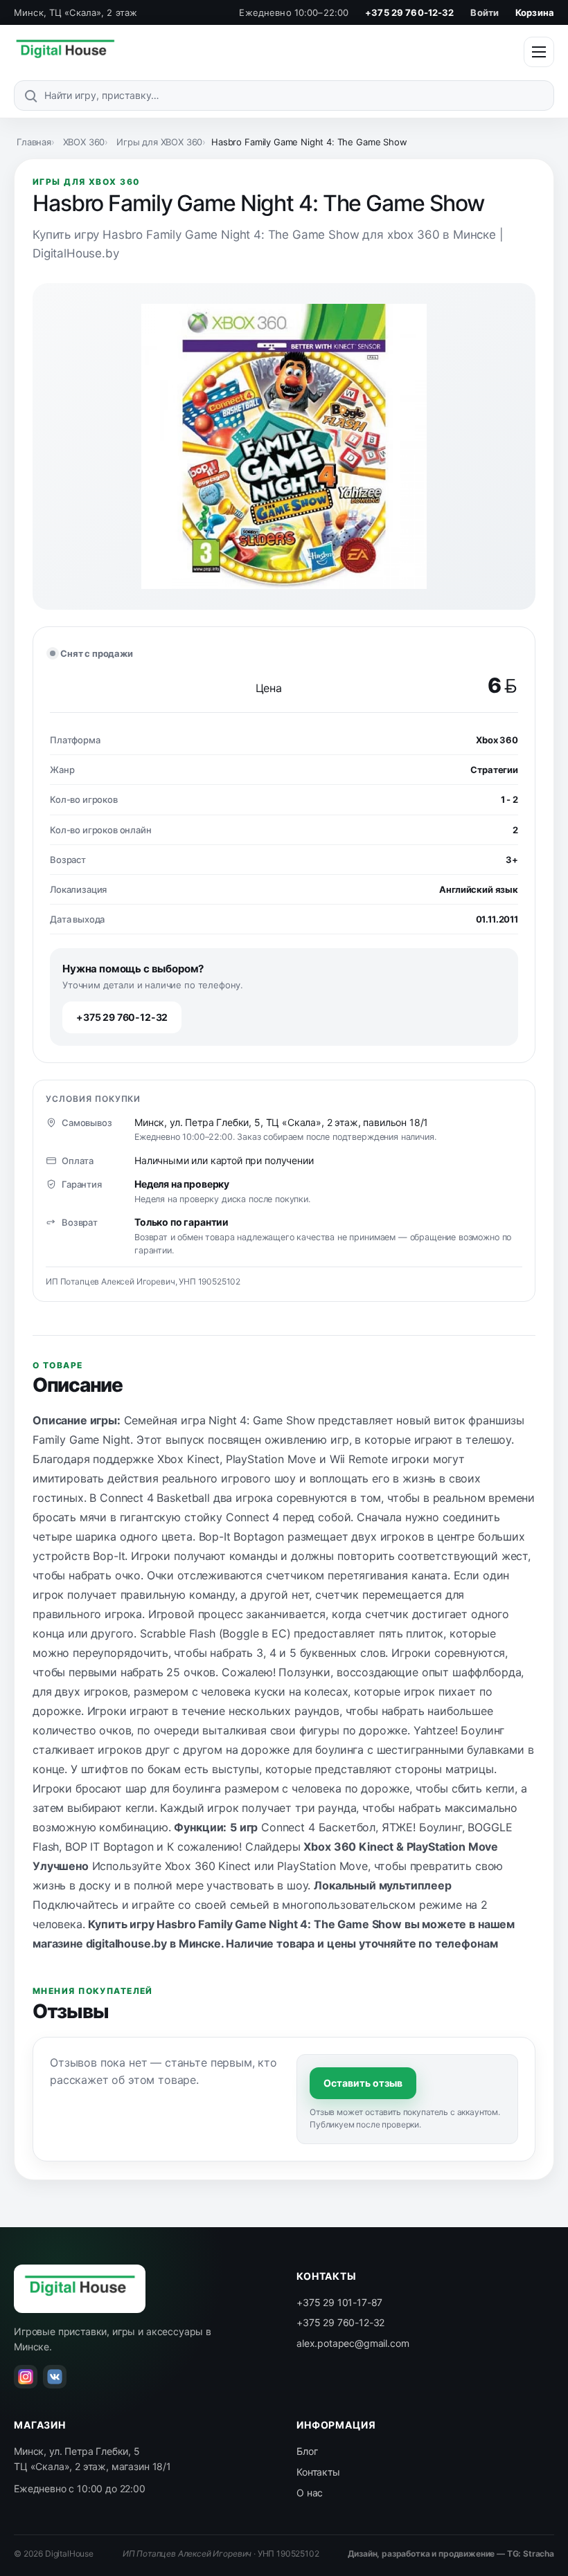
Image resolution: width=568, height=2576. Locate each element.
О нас (310, 2493)
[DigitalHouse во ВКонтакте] (55, 2377)
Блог (307, 2451)
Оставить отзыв (363, 2083)
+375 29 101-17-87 (339, 2302)
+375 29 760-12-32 (409, 12)
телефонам (467, 1943)
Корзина (535, 12)
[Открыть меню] (539, 52)
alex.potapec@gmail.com (353, 2343)
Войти (485, 12)
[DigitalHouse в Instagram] (26, 2377)
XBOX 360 (84, 142)
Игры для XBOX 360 (159, 142)
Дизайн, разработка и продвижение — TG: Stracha (451, 2554)
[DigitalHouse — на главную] (65, 52)
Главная (34, 142)
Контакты (318, 2472)
